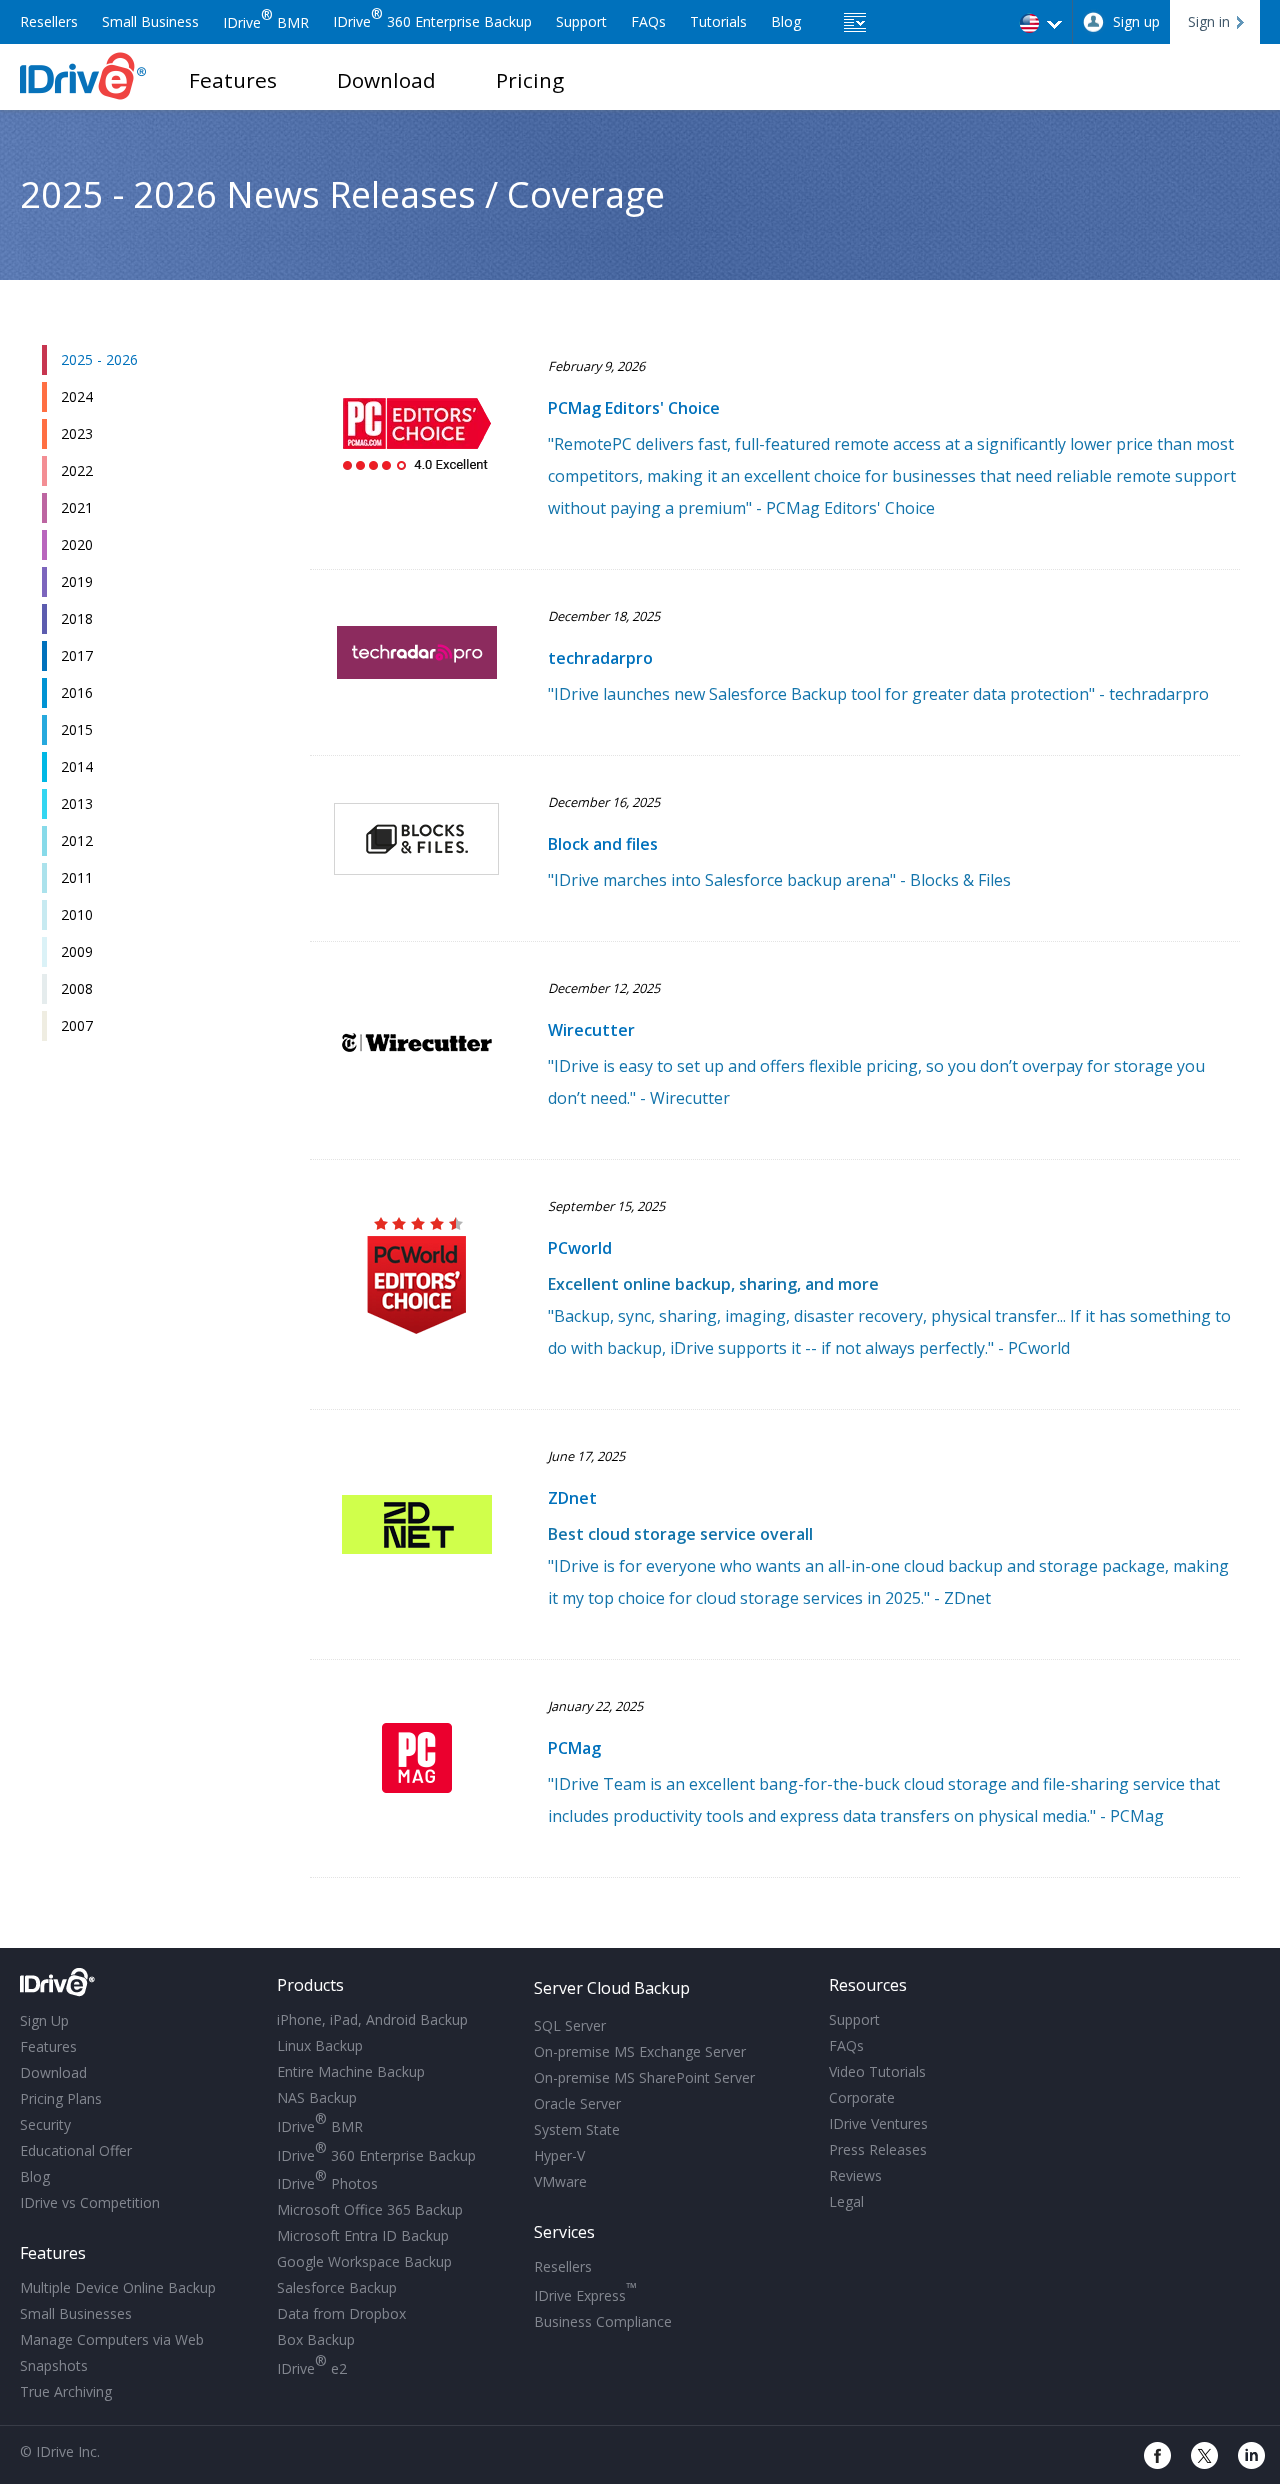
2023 (77, 433)
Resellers (49, 21)
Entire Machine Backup (351, 2071)
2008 (77, 988)
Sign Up (44, 2020)
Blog (786, 21)
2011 (77, 877)
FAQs (648, 21)
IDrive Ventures (878, 2123)
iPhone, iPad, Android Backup (372, 2019)
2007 (77, 1025)
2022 (77, 470)
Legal (846, 2201)
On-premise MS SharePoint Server (644, 2077)
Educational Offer (76, 2150)
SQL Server (570, 2025)
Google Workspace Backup (364, 2261)
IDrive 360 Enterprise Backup (432, 21)
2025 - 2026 (99, 359)
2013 (77, 803)
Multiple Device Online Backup (118, 2287)
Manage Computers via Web (112, 2339)
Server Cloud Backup (612, 1988)
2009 (77, 951)
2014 (77, 766)
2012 (77, 840)
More (857, 25)
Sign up (1136, 21)
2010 (77, 914)
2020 (77, 544)
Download (386, 80)
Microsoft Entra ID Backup (363, 2235)
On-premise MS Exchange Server (640, 2051)
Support (581, 21)
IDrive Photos (327, 2180)
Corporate (862, 2097)
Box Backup (316, 2339)
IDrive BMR (266, 22)
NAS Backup (317, 2097)
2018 (77, 618)
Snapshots (54, 2365)
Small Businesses (76, 2313)
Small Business (150, 21)
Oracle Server (577, 2103)
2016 (77, 692)
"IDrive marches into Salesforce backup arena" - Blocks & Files (779, 880)
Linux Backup (320, 2045)
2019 (77, 581)
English (1042, 22)
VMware (560, 2181)
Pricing (530, 80)
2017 (77, 655)
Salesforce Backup (337, 2287)
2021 (77, 507)
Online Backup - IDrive (84, 76)
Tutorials (718, 21)
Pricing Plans (61, 2098)
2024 (77, 396)
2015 (77, 729)
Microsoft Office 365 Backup (370, 2209)
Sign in (1209, 21)
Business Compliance (603, 2321)
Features (233, 80)
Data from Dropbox (341, 2313)
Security (45, 2124)
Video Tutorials (877, 2071)
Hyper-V (559, 2155)
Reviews (855, 2175)
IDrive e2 (312, 2365)
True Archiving (66, 2391)
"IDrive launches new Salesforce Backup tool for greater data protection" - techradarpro (878, 694)
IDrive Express (585, 2292)
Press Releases (878, 2149)
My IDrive (136, 1986)
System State (577, 2129)
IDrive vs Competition (90, 2202)
